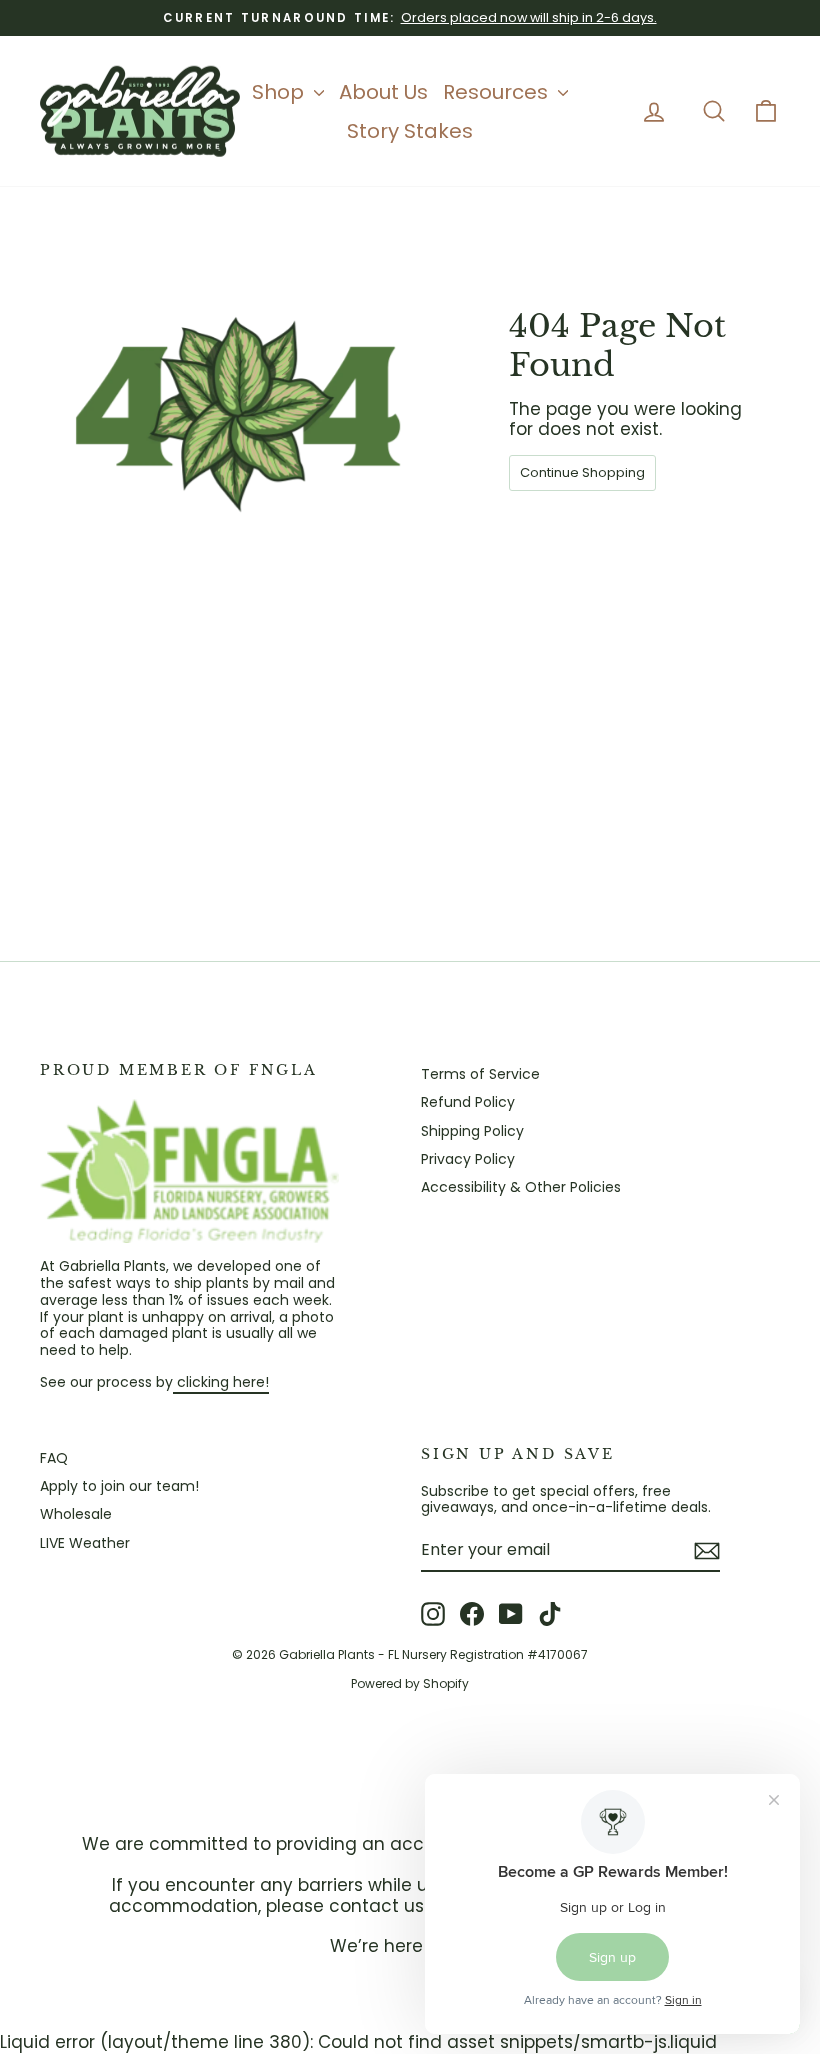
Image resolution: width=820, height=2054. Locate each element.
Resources (498, 92)
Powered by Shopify (410, 1683)
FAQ (54, 1458)
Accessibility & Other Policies (521, 1187)
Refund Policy (468, 1102)
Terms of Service (480, 1074)
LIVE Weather (85, 1543)
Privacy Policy (468, 1159)
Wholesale (76, 1514)
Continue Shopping (582, 472)
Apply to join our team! (119, 1486)
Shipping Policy (472, 1131)
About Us (383, 92)
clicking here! (221, 1382)
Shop (280, 92)
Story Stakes (410, 131)
